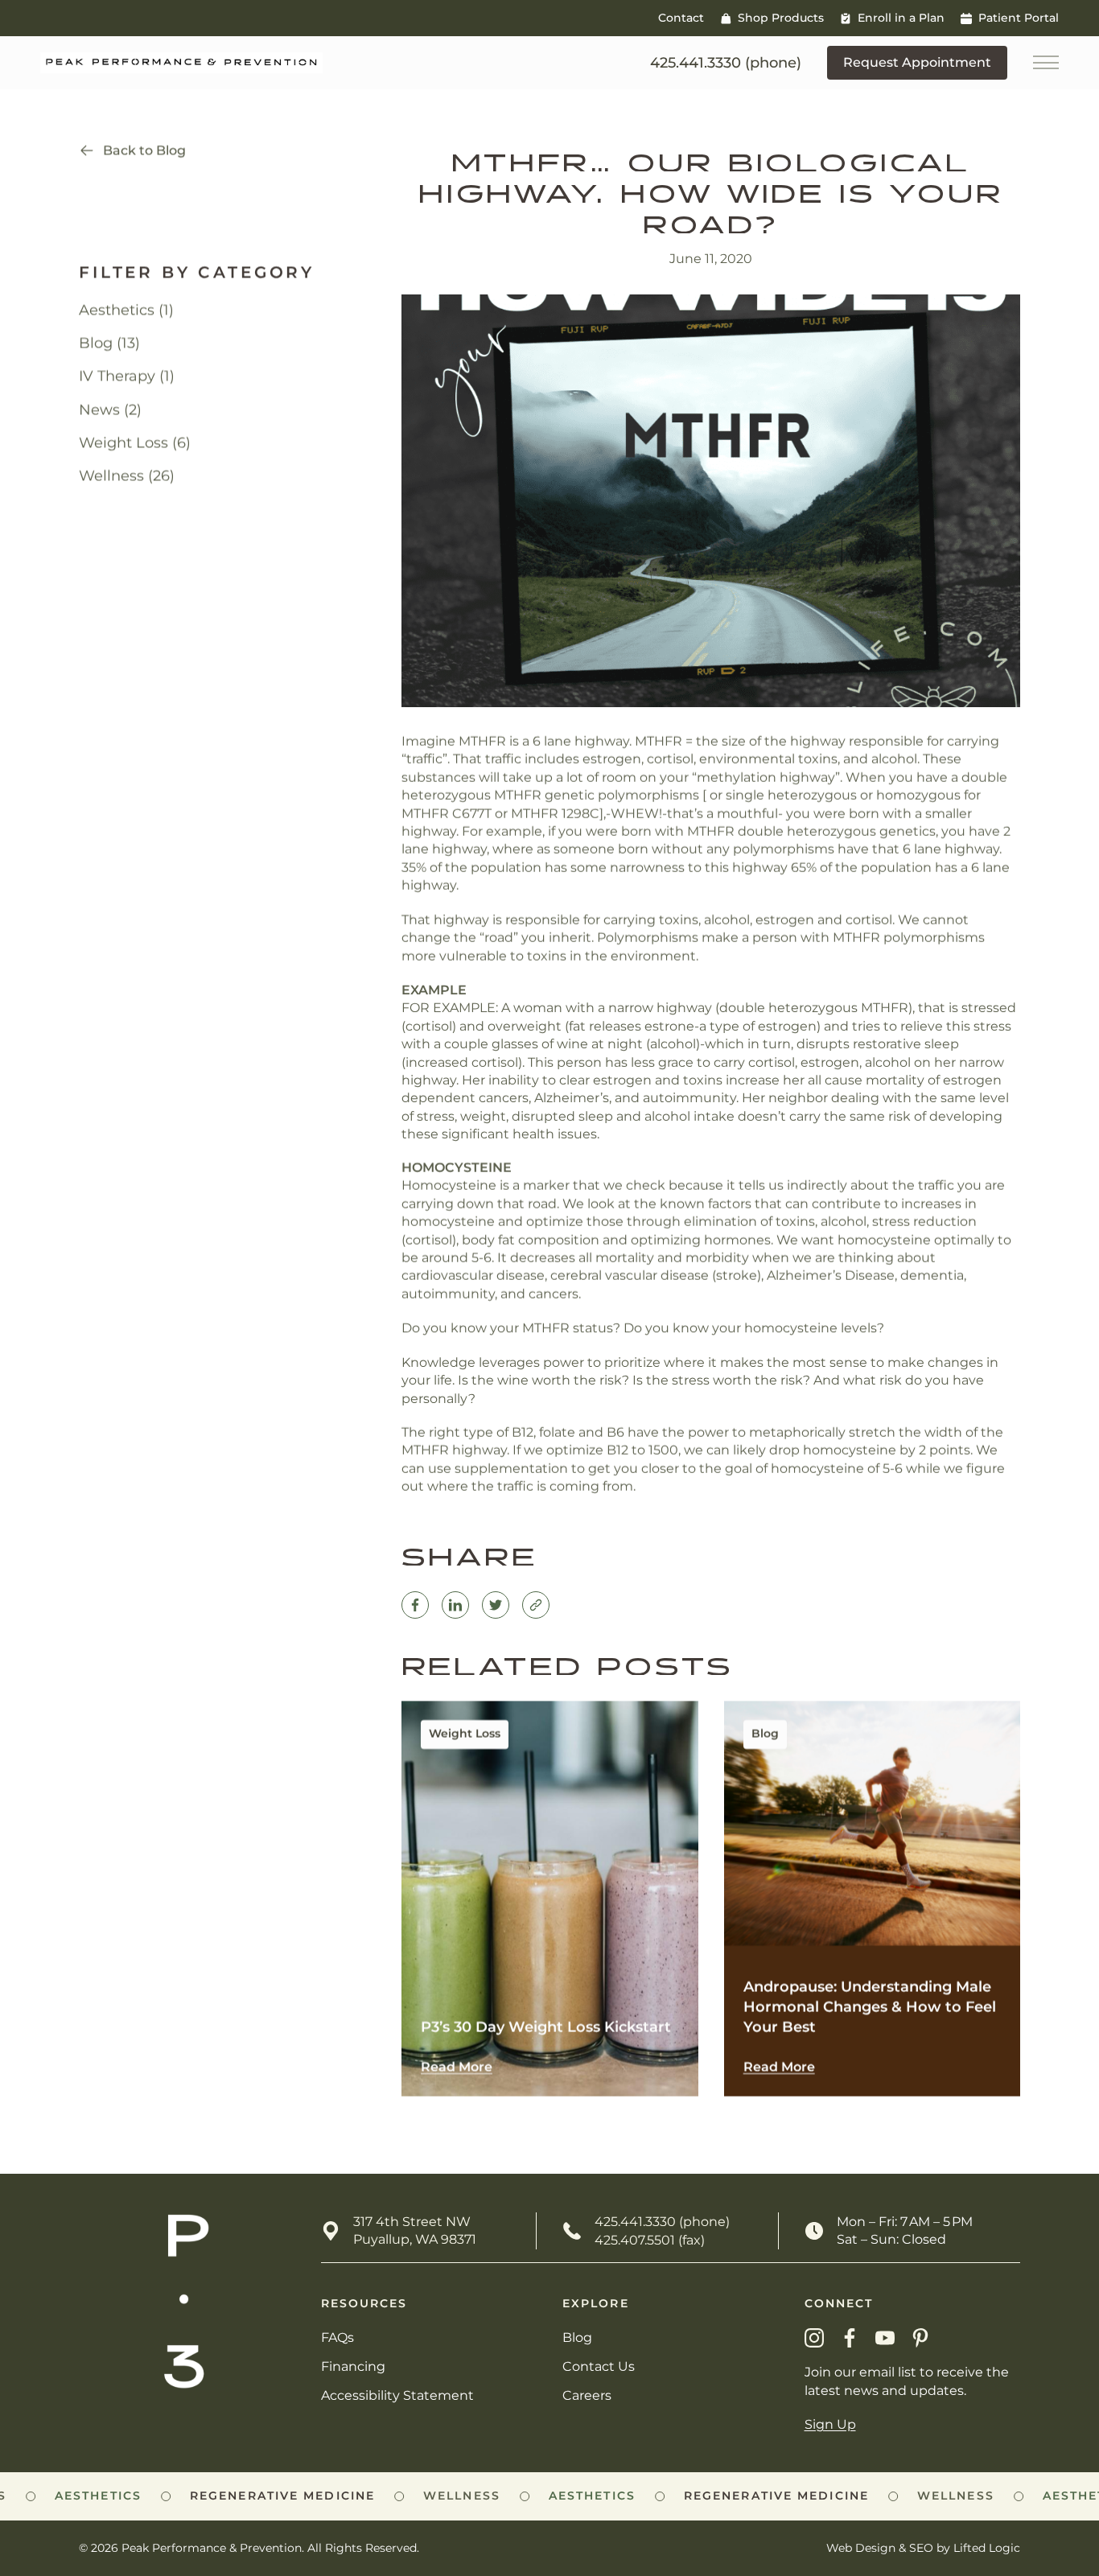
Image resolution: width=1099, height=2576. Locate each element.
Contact (681, 18)
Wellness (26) (127, 475)
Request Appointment (917, 62)
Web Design (861, 2548)
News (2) (110, 409)
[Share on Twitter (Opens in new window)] (496, 1605)
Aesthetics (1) (126, 310)
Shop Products (781, 18)
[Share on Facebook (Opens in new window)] (415, 1605)
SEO (921, 2548)
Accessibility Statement (397, 2395)
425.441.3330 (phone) (662, 2222)
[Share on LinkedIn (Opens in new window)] (455, 1605)
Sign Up (830, 2424)
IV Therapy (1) (127, 376)
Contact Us (599, 2366)
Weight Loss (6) (135, 442)
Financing (353, 2366)
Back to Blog (144, 150)
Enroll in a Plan (901, 18)
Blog (577, 2337)
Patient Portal (1019, 18)
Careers (587, 2395)
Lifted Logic (987, 2548)
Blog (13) (109, 343)
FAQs (338, 2337)
